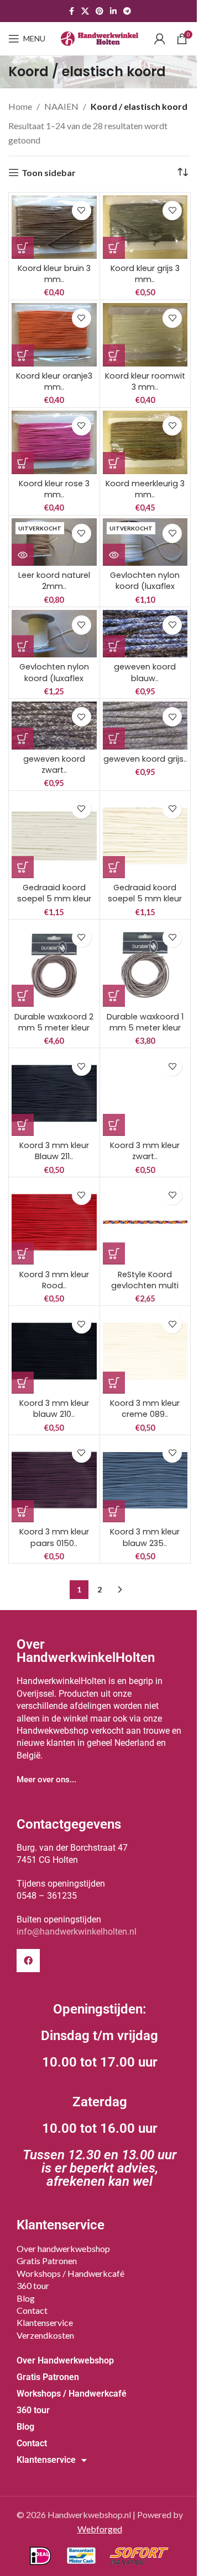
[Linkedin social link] (113, 11)
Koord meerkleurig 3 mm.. (145, 489)
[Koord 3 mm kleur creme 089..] (145, 1351)
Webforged (100, 2529)
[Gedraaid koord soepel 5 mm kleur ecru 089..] (145, 836)
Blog (26, 2298)
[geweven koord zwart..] (54, 725)
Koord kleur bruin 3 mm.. (54, 274)
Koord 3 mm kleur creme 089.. (145, 1409)
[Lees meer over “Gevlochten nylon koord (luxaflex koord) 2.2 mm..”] (114, 555)
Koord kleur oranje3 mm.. (54, 381)
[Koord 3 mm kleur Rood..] (54, 1223)
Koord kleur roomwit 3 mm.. (145, 381)
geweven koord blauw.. (145, 672)
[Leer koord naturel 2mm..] (54, 542)
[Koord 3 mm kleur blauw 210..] (54, 1351)
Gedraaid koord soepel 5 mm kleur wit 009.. (54, 899)
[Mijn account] (160, 39)
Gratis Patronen (47, 2261)
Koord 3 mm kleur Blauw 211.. (54, 1151)
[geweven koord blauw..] (145, 634)
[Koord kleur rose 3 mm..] (54, 442)
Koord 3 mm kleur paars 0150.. (54, 1537)
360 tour (33, 2285)
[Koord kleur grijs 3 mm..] (145, 227)
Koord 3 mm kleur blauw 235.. (145, 1537)
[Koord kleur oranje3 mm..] (54, 335)
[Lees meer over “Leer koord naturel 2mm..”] (23, 555)
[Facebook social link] (71, 11)
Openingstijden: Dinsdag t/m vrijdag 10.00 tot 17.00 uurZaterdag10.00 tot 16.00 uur (99, 2095)
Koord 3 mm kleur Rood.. (54, 1280)
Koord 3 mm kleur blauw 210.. (54, 1409)
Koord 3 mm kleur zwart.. (145, 1151)
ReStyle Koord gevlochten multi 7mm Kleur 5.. (145, 1286)
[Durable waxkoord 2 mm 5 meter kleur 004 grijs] (54, 965)
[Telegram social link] (127, 11)
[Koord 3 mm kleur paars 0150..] (54, 1480)
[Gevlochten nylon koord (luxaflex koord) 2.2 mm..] (145, 542)
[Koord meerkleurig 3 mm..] (145, 442)
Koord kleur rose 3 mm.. (54, 489)
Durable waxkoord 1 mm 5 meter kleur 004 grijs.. (145, 1028)
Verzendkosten (45, 2335)
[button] (23, 248)
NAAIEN (61, 106)
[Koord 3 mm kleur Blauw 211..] (54, 1093)
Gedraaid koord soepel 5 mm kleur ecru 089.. (145, 899)
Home (20, 106)
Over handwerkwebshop (63, 2248)
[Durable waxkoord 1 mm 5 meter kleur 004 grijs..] (145, 965)
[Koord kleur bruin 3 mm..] (54, 227)
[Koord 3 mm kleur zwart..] (145, 1093)
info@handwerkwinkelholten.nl (77, 1932)
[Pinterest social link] (99, 11)
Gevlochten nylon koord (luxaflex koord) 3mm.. (54, 678)
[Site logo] (99, 37)
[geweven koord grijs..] (145, 725)
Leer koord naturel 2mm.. (54, 581)
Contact (32, 2310)
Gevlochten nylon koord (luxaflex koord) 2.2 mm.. (145, 586)
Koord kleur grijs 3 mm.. (145, 274)
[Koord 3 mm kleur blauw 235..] (145, 1480)
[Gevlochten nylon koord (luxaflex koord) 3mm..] (54, 634)
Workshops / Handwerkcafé (70, 2273)
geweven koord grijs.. (145, 759)
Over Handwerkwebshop (65, 2360)
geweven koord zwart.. (54, 764)
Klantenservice (45, 2322)
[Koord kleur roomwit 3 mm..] (145, 335)
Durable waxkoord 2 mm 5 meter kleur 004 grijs (54, 1028)
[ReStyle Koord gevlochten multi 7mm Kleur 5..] (145, 1223)
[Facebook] (28, 1961)
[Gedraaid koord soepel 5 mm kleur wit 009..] (54, 836)
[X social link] (85, 11)
